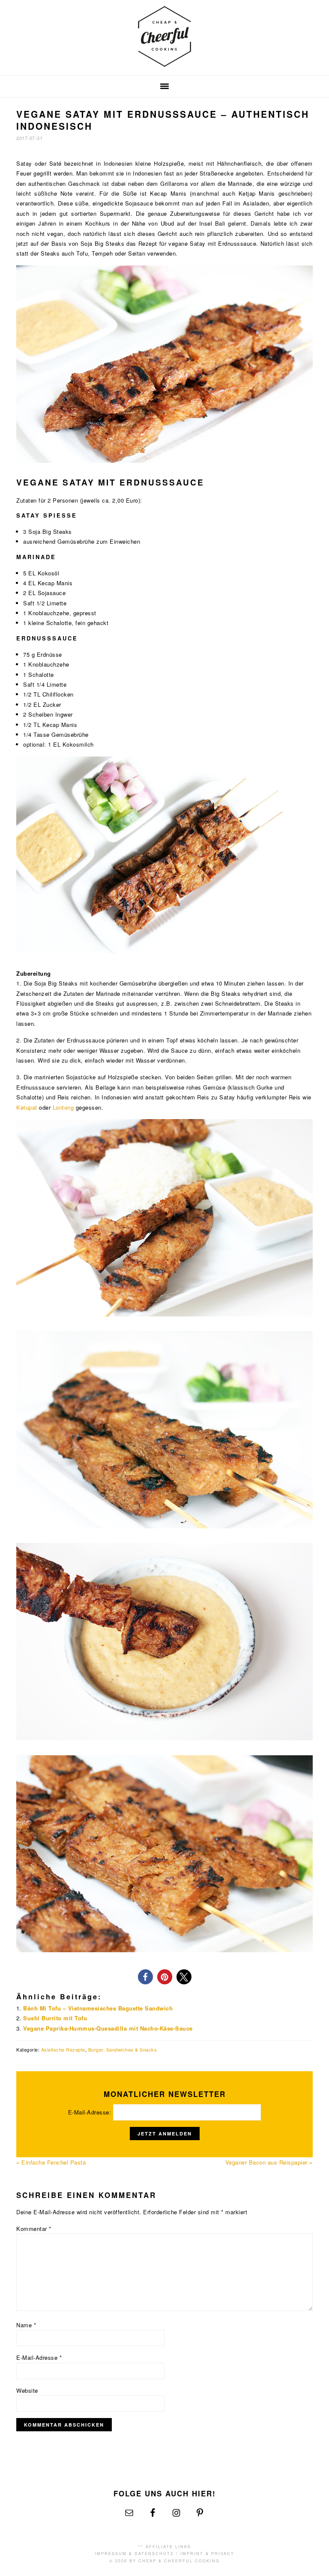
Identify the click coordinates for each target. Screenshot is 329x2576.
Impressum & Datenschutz (134, 2554)
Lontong (63, 1107)
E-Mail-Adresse (39, 2357)
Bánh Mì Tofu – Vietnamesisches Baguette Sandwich (98, 2008)
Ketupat (27, 1107)
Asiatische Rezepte (63, 2049)
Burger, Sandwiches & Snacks (123, 2049)
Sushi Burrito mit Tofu (55, 2018)
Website (27, 2390)
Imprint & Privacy (207, 2554)
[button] (145, 1977)
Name (26, 2325)
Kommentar (34, 2229)
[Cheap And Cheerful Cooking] (164, 62)
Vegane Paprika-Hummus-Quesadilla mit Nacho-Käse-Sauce (108, 2028)
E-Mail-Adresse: (91, 2112)
